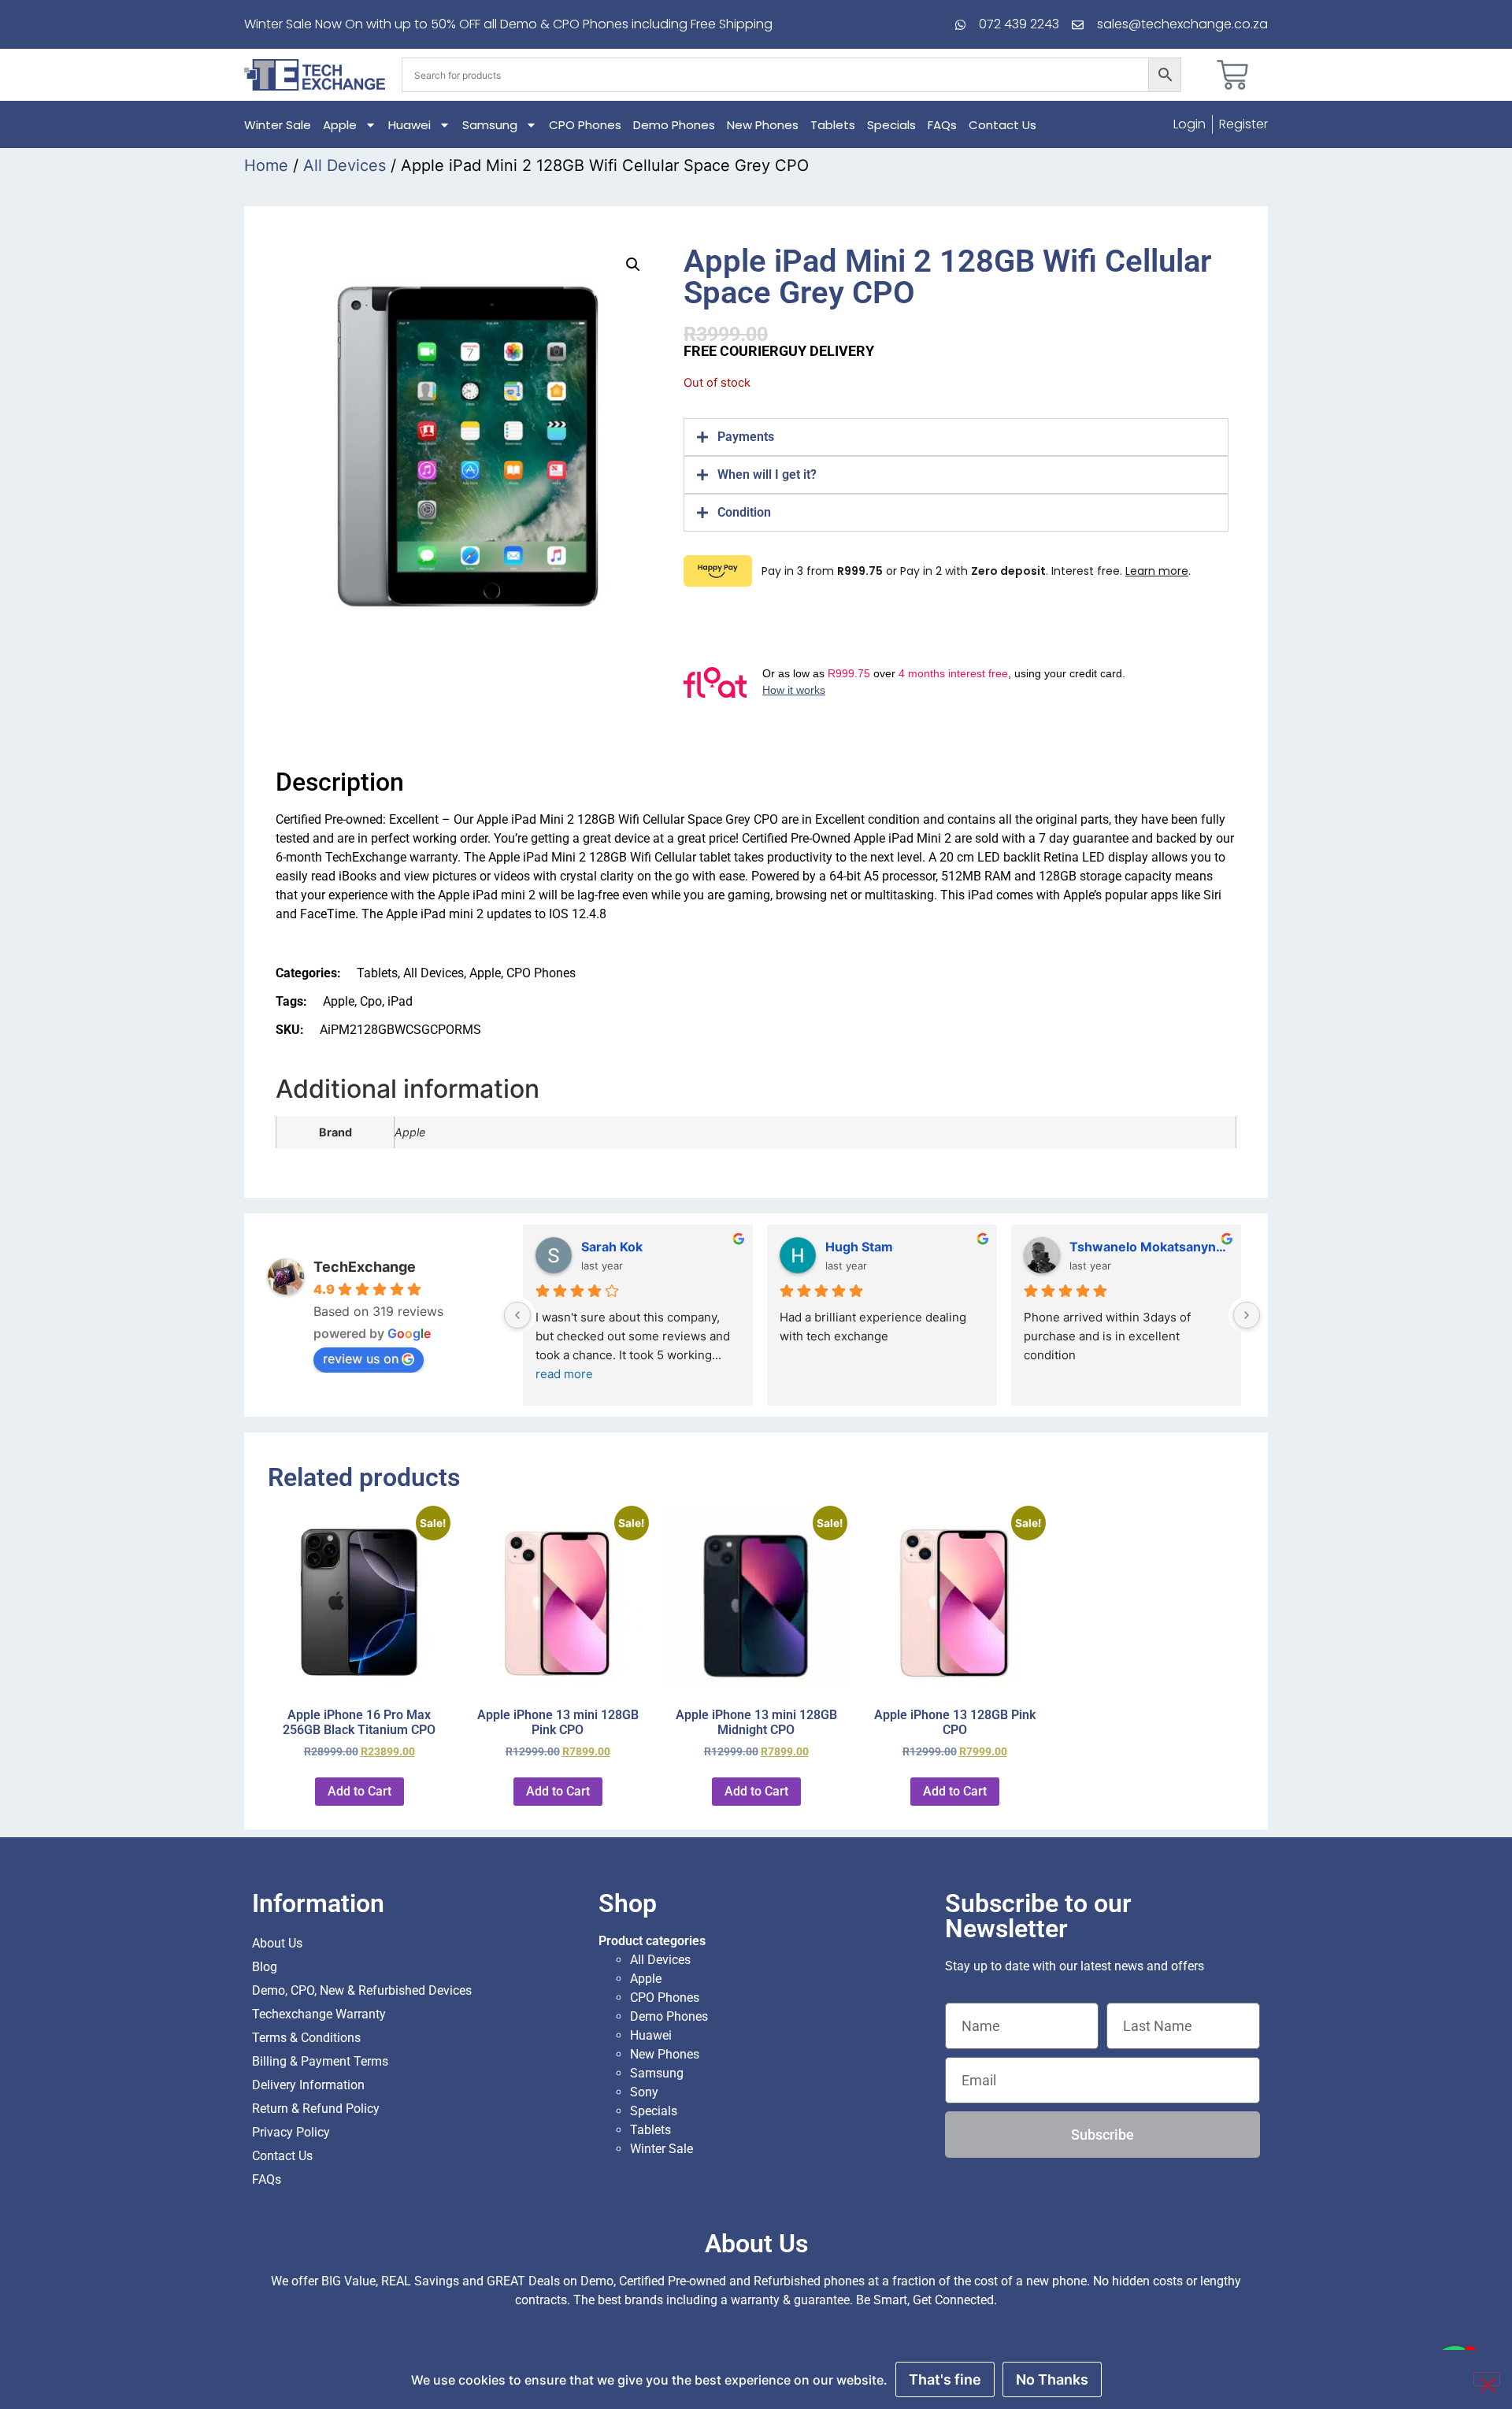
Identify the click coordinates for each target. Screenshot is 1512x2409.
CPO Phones (585, 125)
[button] (633, 265)
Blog (265, 1967)
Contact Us (1002, 125)
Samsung (490, 125)
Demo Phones (674, 125)
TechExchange (365, 1267)
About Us (277, 1943)
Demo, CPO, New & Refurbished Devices (362, 1990)
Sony (644, 2092)
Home (266, 165)
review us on (361, 1358)
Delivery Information (308, 2085)
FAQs (942, 125)
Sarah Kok (612, 1247)
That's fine (945, 2379)
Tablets (833, 125)
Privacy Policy (291, 2132)
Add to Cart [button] (359, 1791)
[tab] (956, 437)
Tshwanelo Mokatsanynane (1149, 1247)
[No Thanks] (1487, 2379)
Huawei (409, 125)
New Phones (763, 125)
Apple (340, 125)
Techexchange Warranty (319, 2014)
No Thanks (1052, 2379)
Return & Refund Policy (316, 2109)
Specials (891, 125)
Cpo (371, 1001)
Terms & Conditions (306, 2038)
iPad (400, 1001)
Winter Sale (278, 125)
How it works (794, 690)
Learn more (1157, 571)
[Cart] (1232, 75)
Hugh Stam (859, 1247)
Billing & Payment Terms (320, 2061)
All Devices (345, 165)
